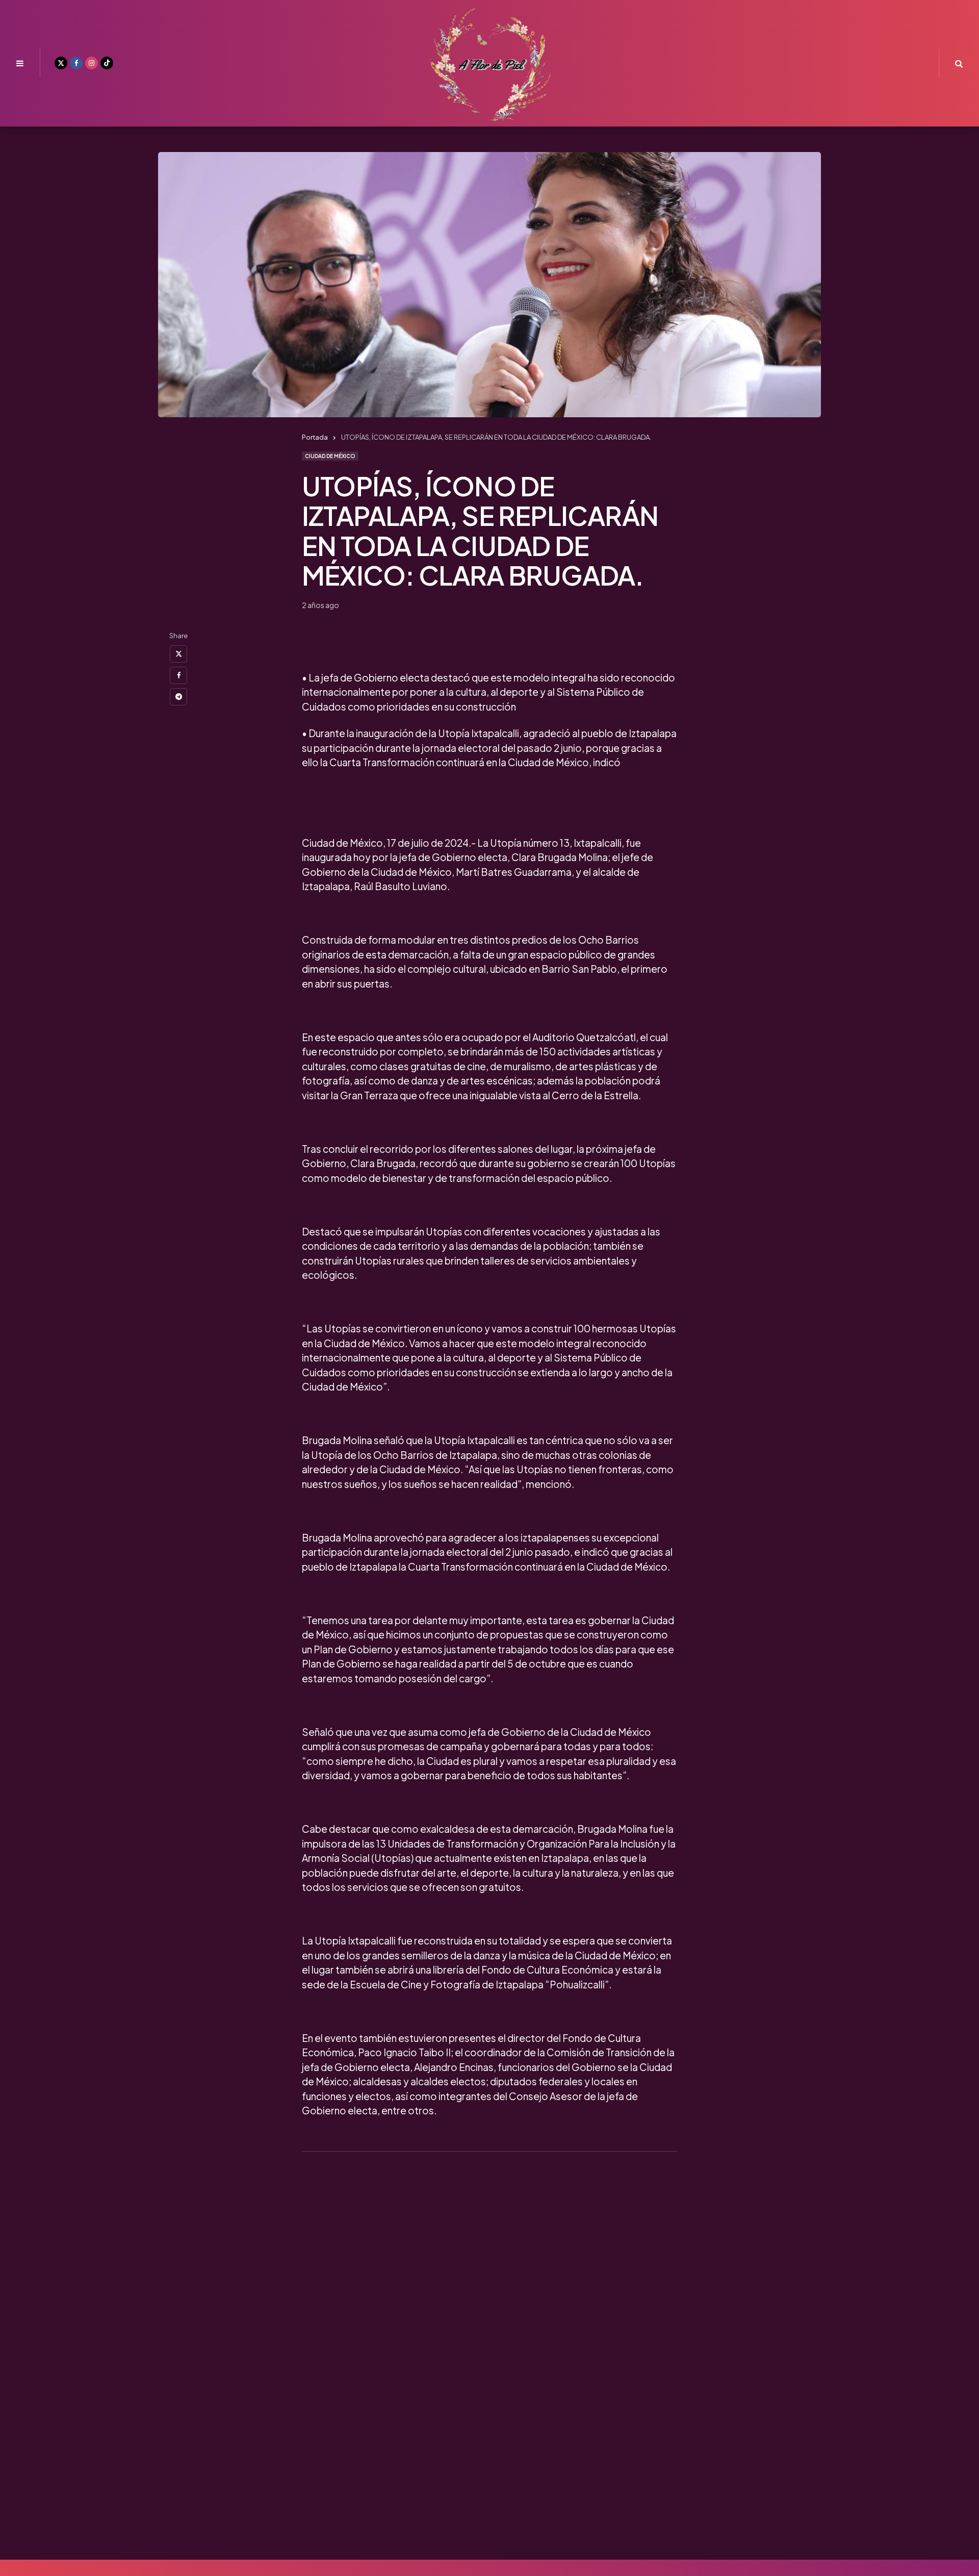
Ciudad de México (330, 456)
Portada (315, 437)
